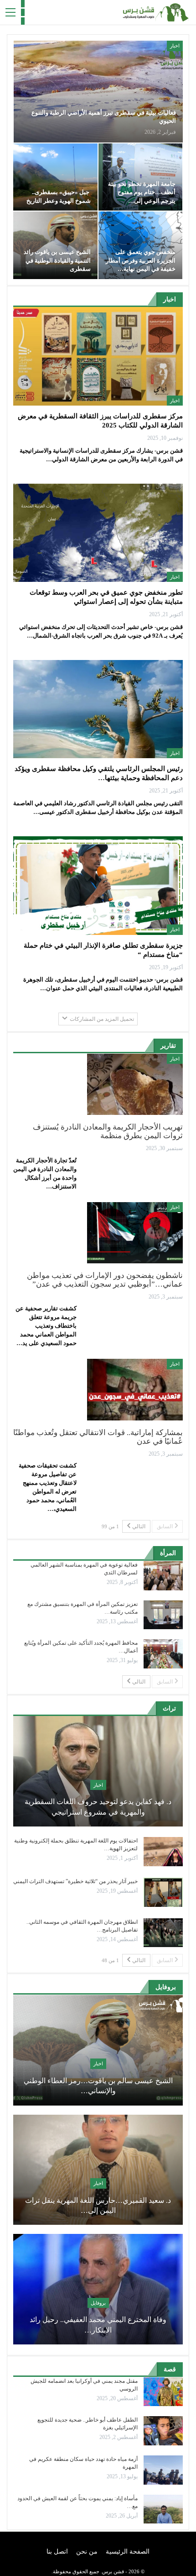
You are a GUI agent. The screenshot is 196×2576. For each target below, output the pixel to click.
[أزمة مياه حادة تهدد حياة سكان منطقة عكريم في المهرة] (163, 2470)
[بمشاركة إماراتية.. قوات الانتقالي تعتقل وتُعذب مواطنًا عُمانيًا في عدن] (135, 1389)
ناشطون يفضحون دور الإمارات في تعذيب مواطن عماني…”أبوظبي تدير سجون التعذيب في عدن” (105, 1280)
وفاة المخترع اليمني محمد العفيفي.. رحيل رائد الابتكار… (98, 2325)
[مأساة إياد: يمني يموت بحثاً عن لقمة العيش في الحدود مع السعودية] (163, 2509)
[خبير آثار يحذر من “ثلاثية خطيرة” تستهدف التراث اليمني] (163, 1892)
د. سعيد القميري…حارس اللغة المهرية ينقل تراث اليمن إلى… (98, 2205)
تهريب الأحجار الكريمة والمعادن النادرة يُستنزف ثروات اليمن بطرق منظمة (108, 1131)
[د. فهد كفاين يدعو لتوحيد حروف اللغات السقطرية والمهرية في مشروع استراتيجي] (98, 1771)
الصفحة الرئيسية (128, 2552)
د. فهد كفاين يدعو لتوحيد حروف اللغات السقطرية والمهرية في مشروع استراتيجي (98, 1807)
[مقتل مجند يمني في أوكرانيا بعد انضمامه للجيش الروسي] (163, 2392)
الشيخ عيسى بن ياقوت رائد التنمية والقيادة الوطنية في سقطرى (57, 260)
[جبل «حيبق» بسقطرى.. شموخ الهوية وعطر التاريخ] (55, 177)
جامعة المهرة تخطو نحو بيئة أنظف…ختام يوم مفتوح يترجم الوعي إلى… (142, 192)
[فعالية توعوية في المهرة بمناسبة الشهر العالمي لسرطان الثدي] (163, 1576)
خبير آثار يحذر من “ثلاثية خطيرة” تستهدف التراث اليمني (75, 1881)
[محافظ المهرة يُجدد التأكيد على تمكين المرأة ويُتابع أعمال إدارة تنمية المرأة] (163, 1654)
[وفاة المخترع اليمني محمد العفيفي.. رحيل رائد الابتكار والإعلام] (98, 2289)
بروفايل (98, 2303)
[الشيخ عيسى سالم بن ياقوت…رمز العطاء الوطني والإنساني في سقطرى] (98, 2050)
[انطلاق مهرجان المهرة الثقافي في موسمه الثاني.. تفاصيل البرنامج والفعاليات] (163, 1933)
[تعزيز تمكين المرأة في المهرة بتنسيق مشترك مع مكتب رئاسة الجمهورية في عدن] (163, 1615)
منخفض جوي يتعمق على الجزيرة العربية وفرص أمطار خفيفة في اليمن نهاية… (141, 260)
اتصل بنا (57, 2552)
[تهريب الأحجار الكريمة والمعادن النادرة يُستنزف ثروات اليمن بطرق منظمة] (135, 1084)
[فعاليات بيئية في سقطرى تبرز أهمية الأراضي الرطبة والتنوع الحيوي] (98, 92)
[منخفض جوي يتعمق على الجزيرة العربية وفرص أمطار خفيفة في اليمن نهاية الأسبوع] (141, 245)
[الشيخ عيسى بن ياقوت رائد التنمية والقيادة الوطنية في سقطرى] (55, 245)
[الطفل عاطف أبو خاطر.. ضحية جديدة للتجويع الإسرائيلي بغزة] (163, 2431)
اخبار (175, 46)
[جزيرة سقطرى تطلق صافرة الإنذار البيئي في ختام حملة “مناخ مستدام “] (98, 886)
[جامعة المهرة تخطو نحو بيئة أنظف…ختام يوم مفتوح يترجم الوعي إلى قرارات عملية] (141, 177)
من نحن (87, 2552)
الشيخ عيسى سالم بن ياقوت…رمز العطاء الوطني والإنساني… (98, 2086)
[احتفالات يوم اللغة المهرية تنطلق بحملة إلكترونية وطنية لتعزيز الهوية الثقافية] (163, 1852)
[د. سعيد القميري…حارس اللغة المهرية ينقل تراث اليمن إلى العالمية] (98, 2170)
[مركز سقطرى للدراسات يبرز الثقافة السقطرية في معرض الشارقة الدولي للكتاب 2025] (98, 356)
